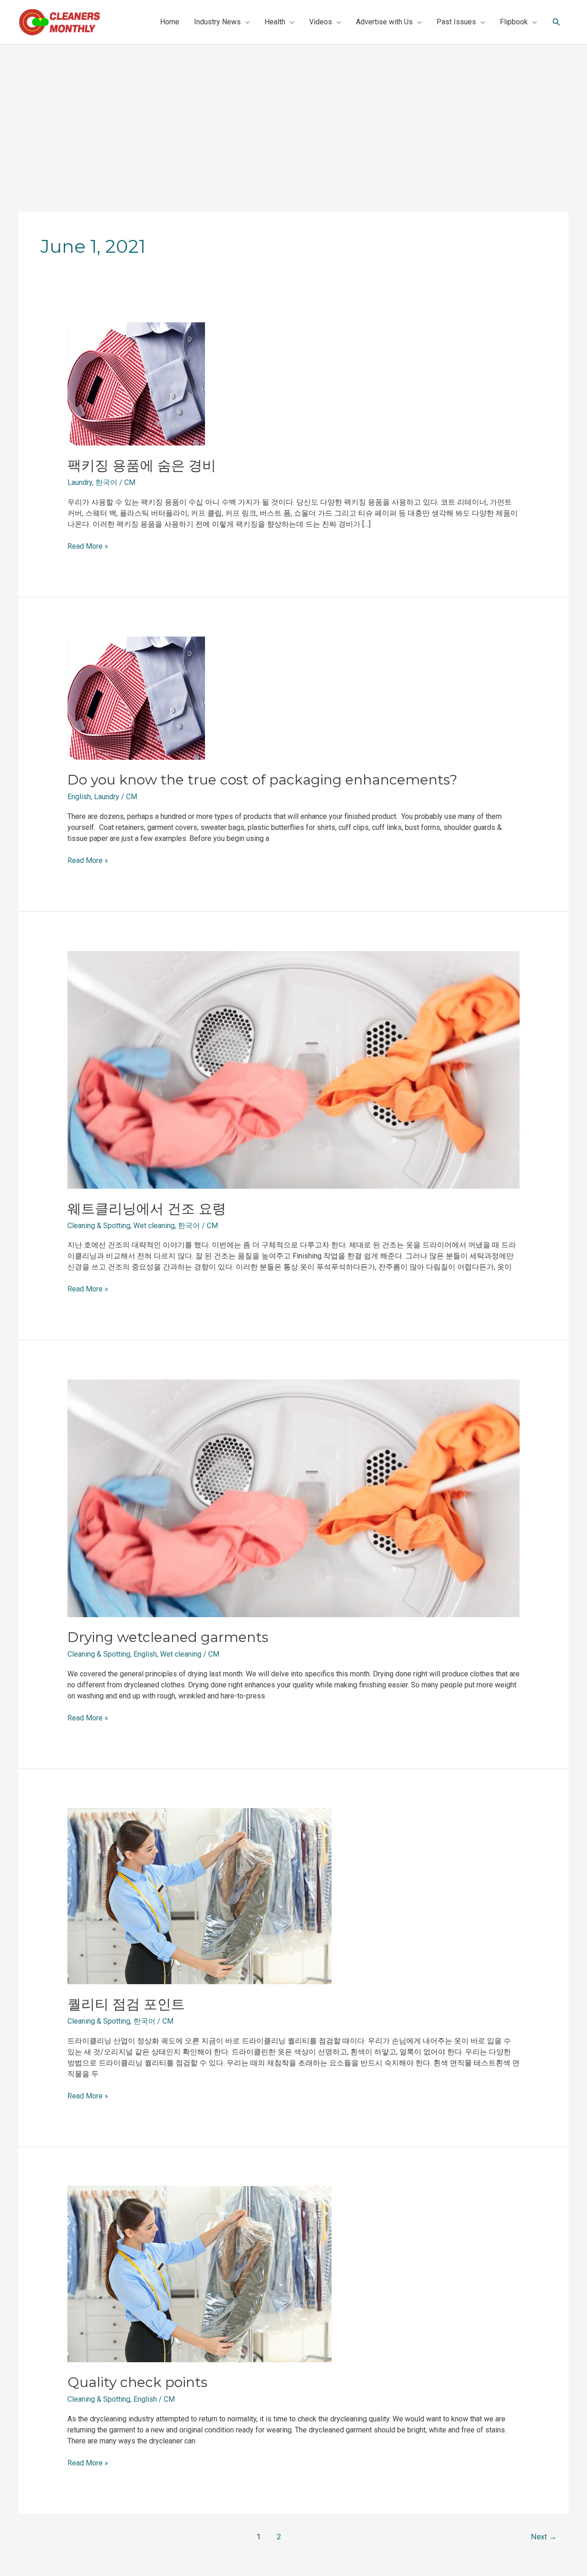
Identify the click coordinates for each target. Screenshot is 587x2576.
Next (544, 2537)
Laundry (80, 482)
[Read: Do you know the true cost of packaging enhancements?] (136, 698)
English (79, 797)
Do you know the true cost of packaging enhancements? (262, 780)
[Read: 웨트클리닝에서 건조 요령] (294, 1069)
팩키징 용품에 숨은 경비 (142, 465)
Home (170, 22)
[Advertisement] (293, 113)
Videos (321, 22)
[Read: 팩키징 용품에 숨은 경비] (136, 383)
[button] (557, 22)
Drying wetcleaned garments (168, 1637)
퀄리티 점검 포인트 (126, 2004)
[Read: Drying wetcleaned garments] (294, 1498)
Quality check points (137, 2382)
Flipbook (514, 22)
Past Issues (456, 22)
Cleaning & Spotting (99, 1226)
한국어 (106, 482)
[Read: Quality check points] (199, 2274)
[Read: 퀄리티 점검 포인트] (199, 1896)
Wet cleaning (154, 1226)
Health (275, 22)
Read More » (88, 546)
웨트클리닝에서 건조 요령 (147, 1209)
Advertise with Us (384, 22)
